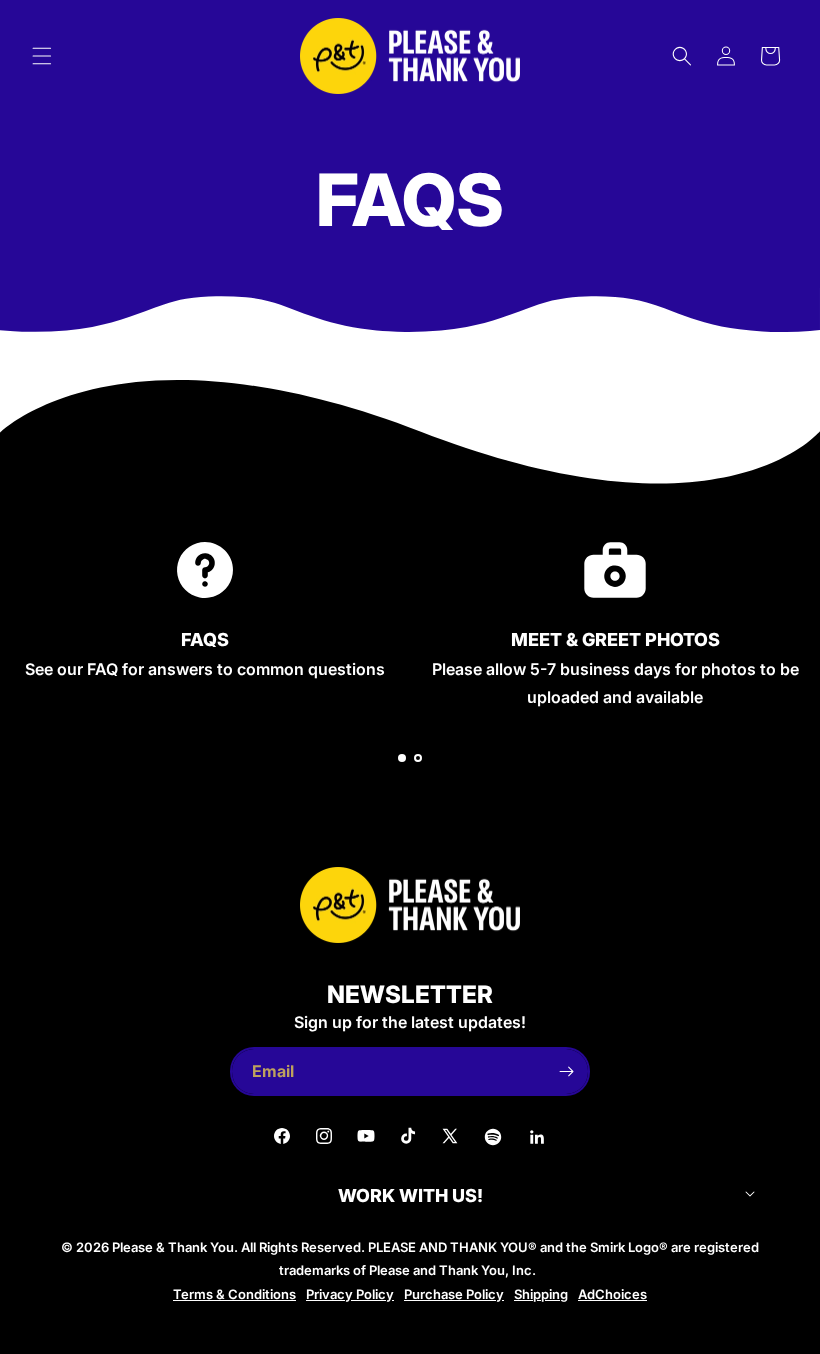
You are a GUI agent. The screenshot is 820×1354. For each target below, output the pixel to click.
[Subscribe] (566, 1071)
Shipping (541, 1294)
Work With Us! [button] (410, 1196)
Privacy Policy (350, 1294)
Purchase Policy (454, 1294)
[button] (42, 56)
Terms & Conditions (234, 1294)
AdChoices (612, 1294)
